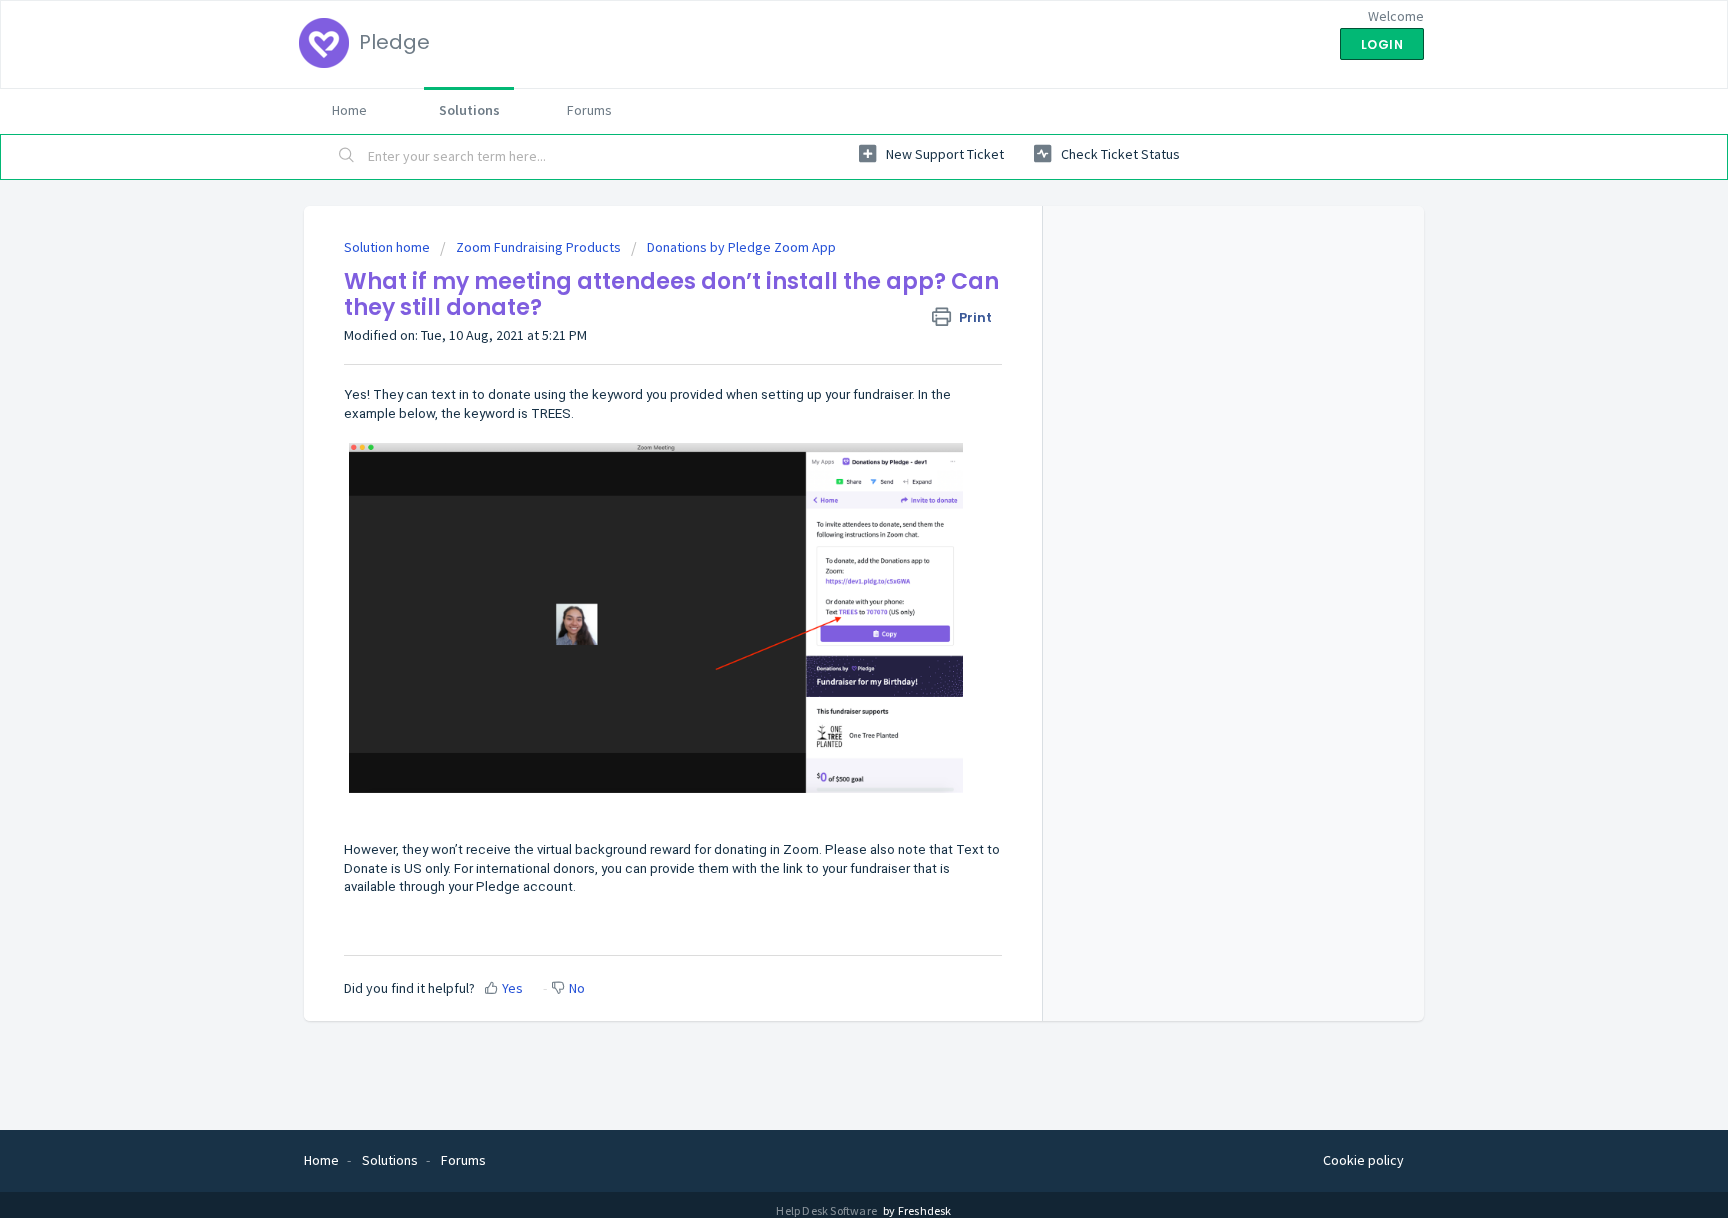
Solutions (469, 110)
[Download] (827, 348)
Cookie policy (1363, 1160)
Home (349, 110)
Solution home (388, 247)
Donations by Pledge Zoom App (741, 247)
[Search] (347, 157)
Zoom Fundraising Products (538, 247)
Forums (589, 110)
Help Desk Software (827, 1210)
